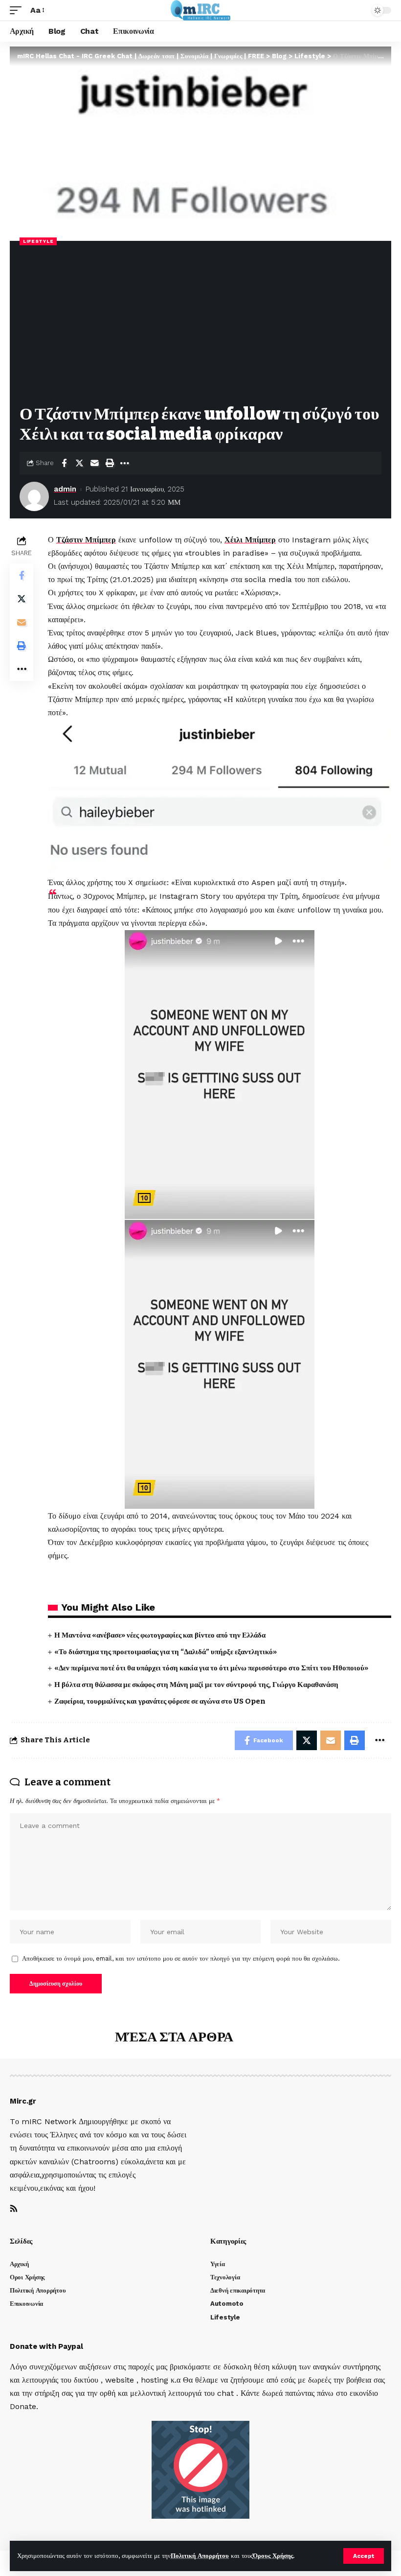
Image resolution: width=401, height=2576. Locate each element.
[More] (125, 463)
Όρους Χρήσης (273, 2556)
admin (65, 489)
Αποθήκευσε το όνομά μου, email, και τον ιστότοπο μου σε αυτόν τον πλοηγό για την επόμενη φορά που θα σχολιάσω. (181, 1958)
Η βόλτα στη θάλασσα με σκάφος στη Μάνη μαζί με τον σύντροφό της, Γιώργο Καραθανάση (196, 1685)
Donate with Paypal (46, 2346)
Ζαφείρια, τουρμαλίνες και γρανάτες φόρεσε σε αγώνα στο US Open (160, 1701)
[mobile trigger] (18, 10)
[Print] (110, 463)
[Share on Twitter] (79, 463)
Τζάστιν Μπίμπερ (86, 540)
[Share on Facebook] (64, 463)
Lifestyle (38, 241)
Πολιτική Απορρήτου (200, 2556)
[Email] (94, 463)
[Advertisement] (200, 326)
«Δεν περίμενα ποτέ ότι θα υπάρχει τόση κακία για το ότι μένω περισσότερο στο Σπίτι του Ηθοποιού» (211, 1668)
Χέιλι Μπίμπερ (250, 540)
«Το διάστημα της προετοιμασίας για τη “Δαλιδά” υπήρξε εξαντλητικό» (166, 1652)
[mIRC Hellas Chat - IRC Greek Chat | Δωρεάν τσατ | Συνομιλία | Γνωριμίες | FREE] (201, 10)
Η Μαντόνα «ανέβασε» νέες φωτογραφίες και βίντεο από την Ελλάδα (160, 1635)
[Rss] (14, 2209)
